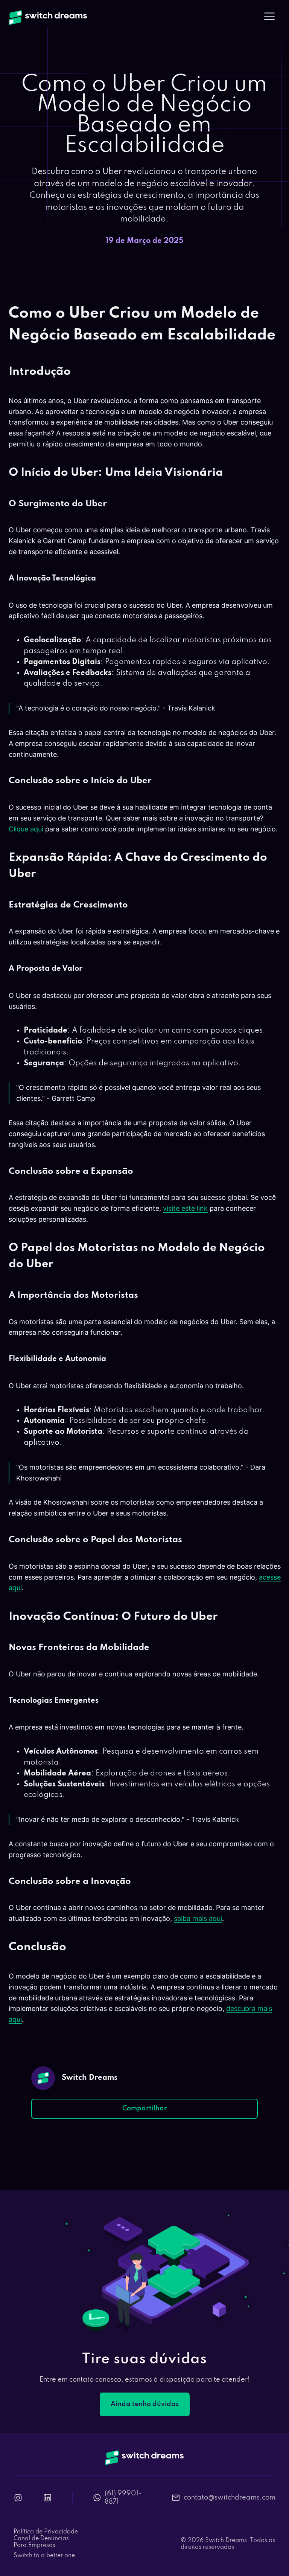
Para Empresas (34, 2545)
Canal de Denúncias (41, 2539)
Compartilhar (145, 2108)
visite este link (185, 1208)
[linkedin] (47, 2498)
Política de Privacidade (46, 2532)
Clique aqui (26, 829)
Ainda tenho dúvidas (145, 2404)
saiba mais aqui (198, 1918)
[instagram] (18, 2498)
